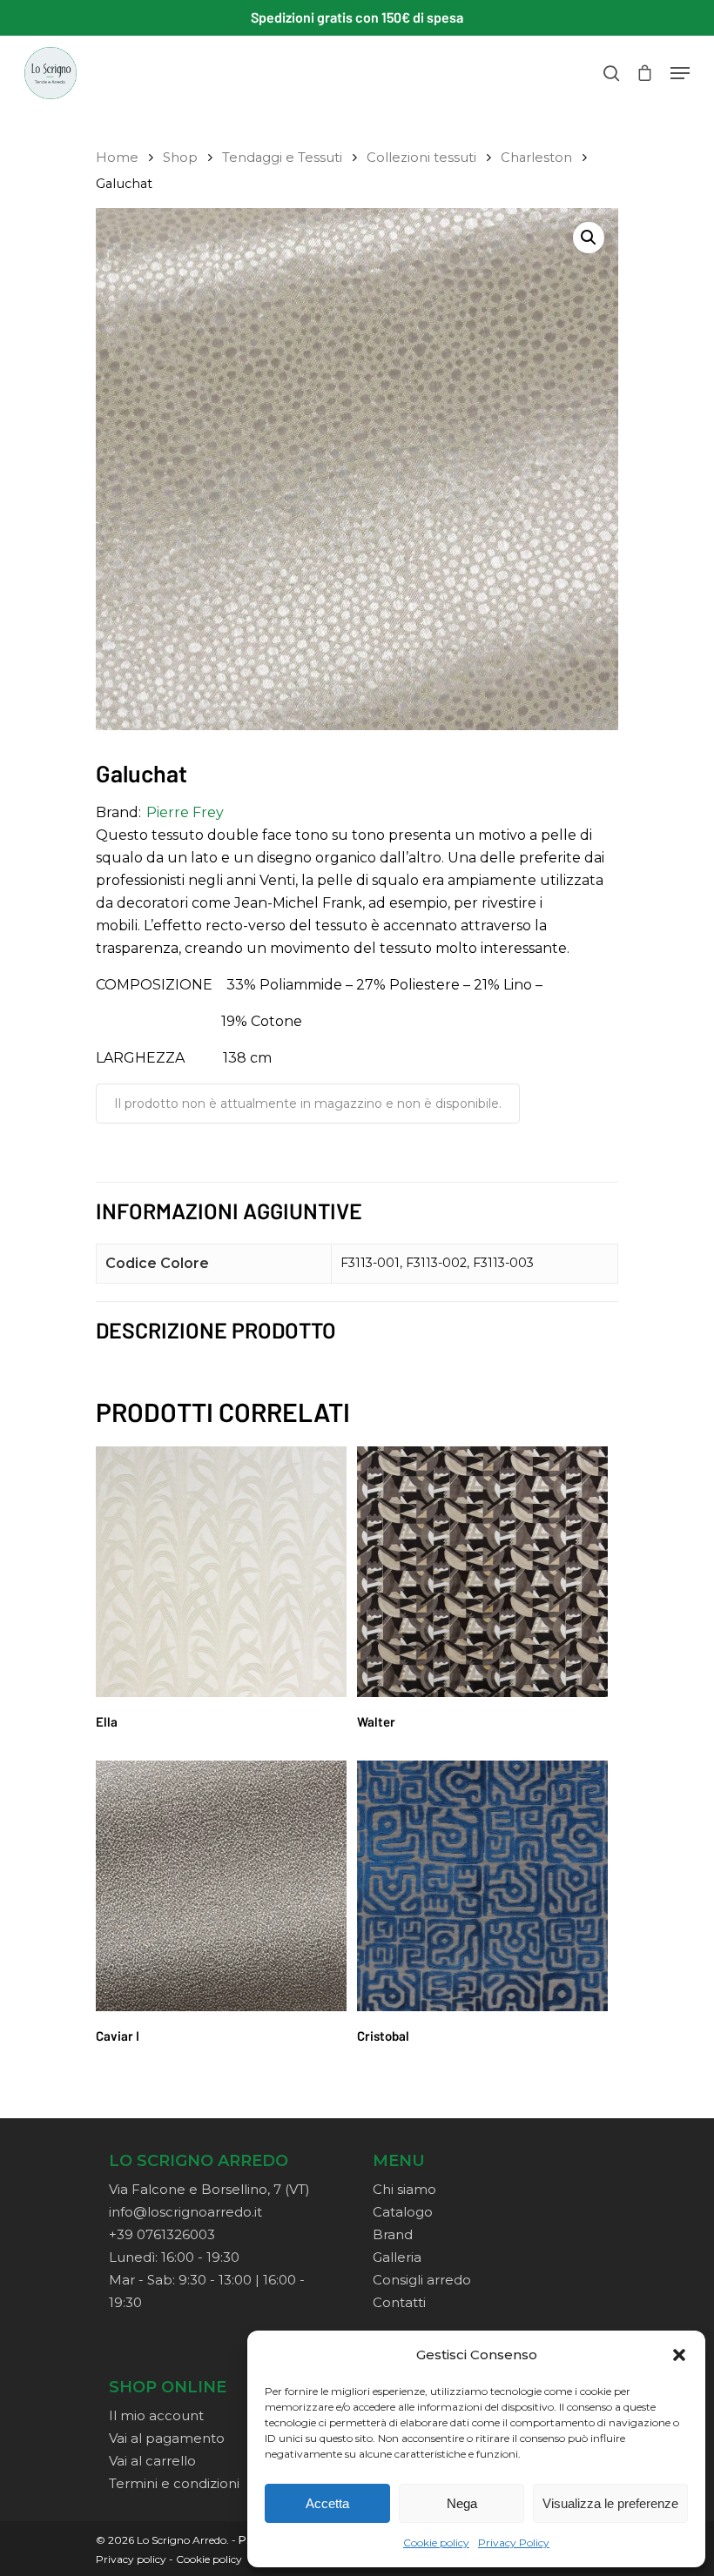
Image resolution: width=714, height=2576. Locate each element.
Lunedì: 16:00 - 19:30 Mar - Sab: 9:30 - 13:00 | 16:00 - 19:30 (207, 2280)
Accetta (327, 2503)
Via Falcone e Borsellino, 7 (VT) (209, 2189)
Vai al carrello (152, 2461)
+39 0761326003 (162, 2234)
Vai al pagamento (167, 2438)
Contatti (399, 2302)
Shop (180, 158)
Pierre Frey (185, 812)
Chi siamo (404, 2189)
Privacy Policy (514, 2542)
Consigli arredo (422, 2280)
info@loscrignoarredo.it (185, 2212)
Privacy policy (131, 2559)
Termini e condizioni (174, 2483)
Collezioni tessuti (421, 158)
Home (117, 158)
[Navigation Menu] (680, 73)
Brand (393, 2234)
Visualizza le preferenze (610, 2503)
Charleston (536, 158)
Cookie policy (436, 2542)
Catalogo (403, 2212)
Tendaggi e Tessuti (282, 158)
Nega (462, 2503)
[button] (679, 2355)
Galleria (397, 2257)
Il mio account (156, 2415)
